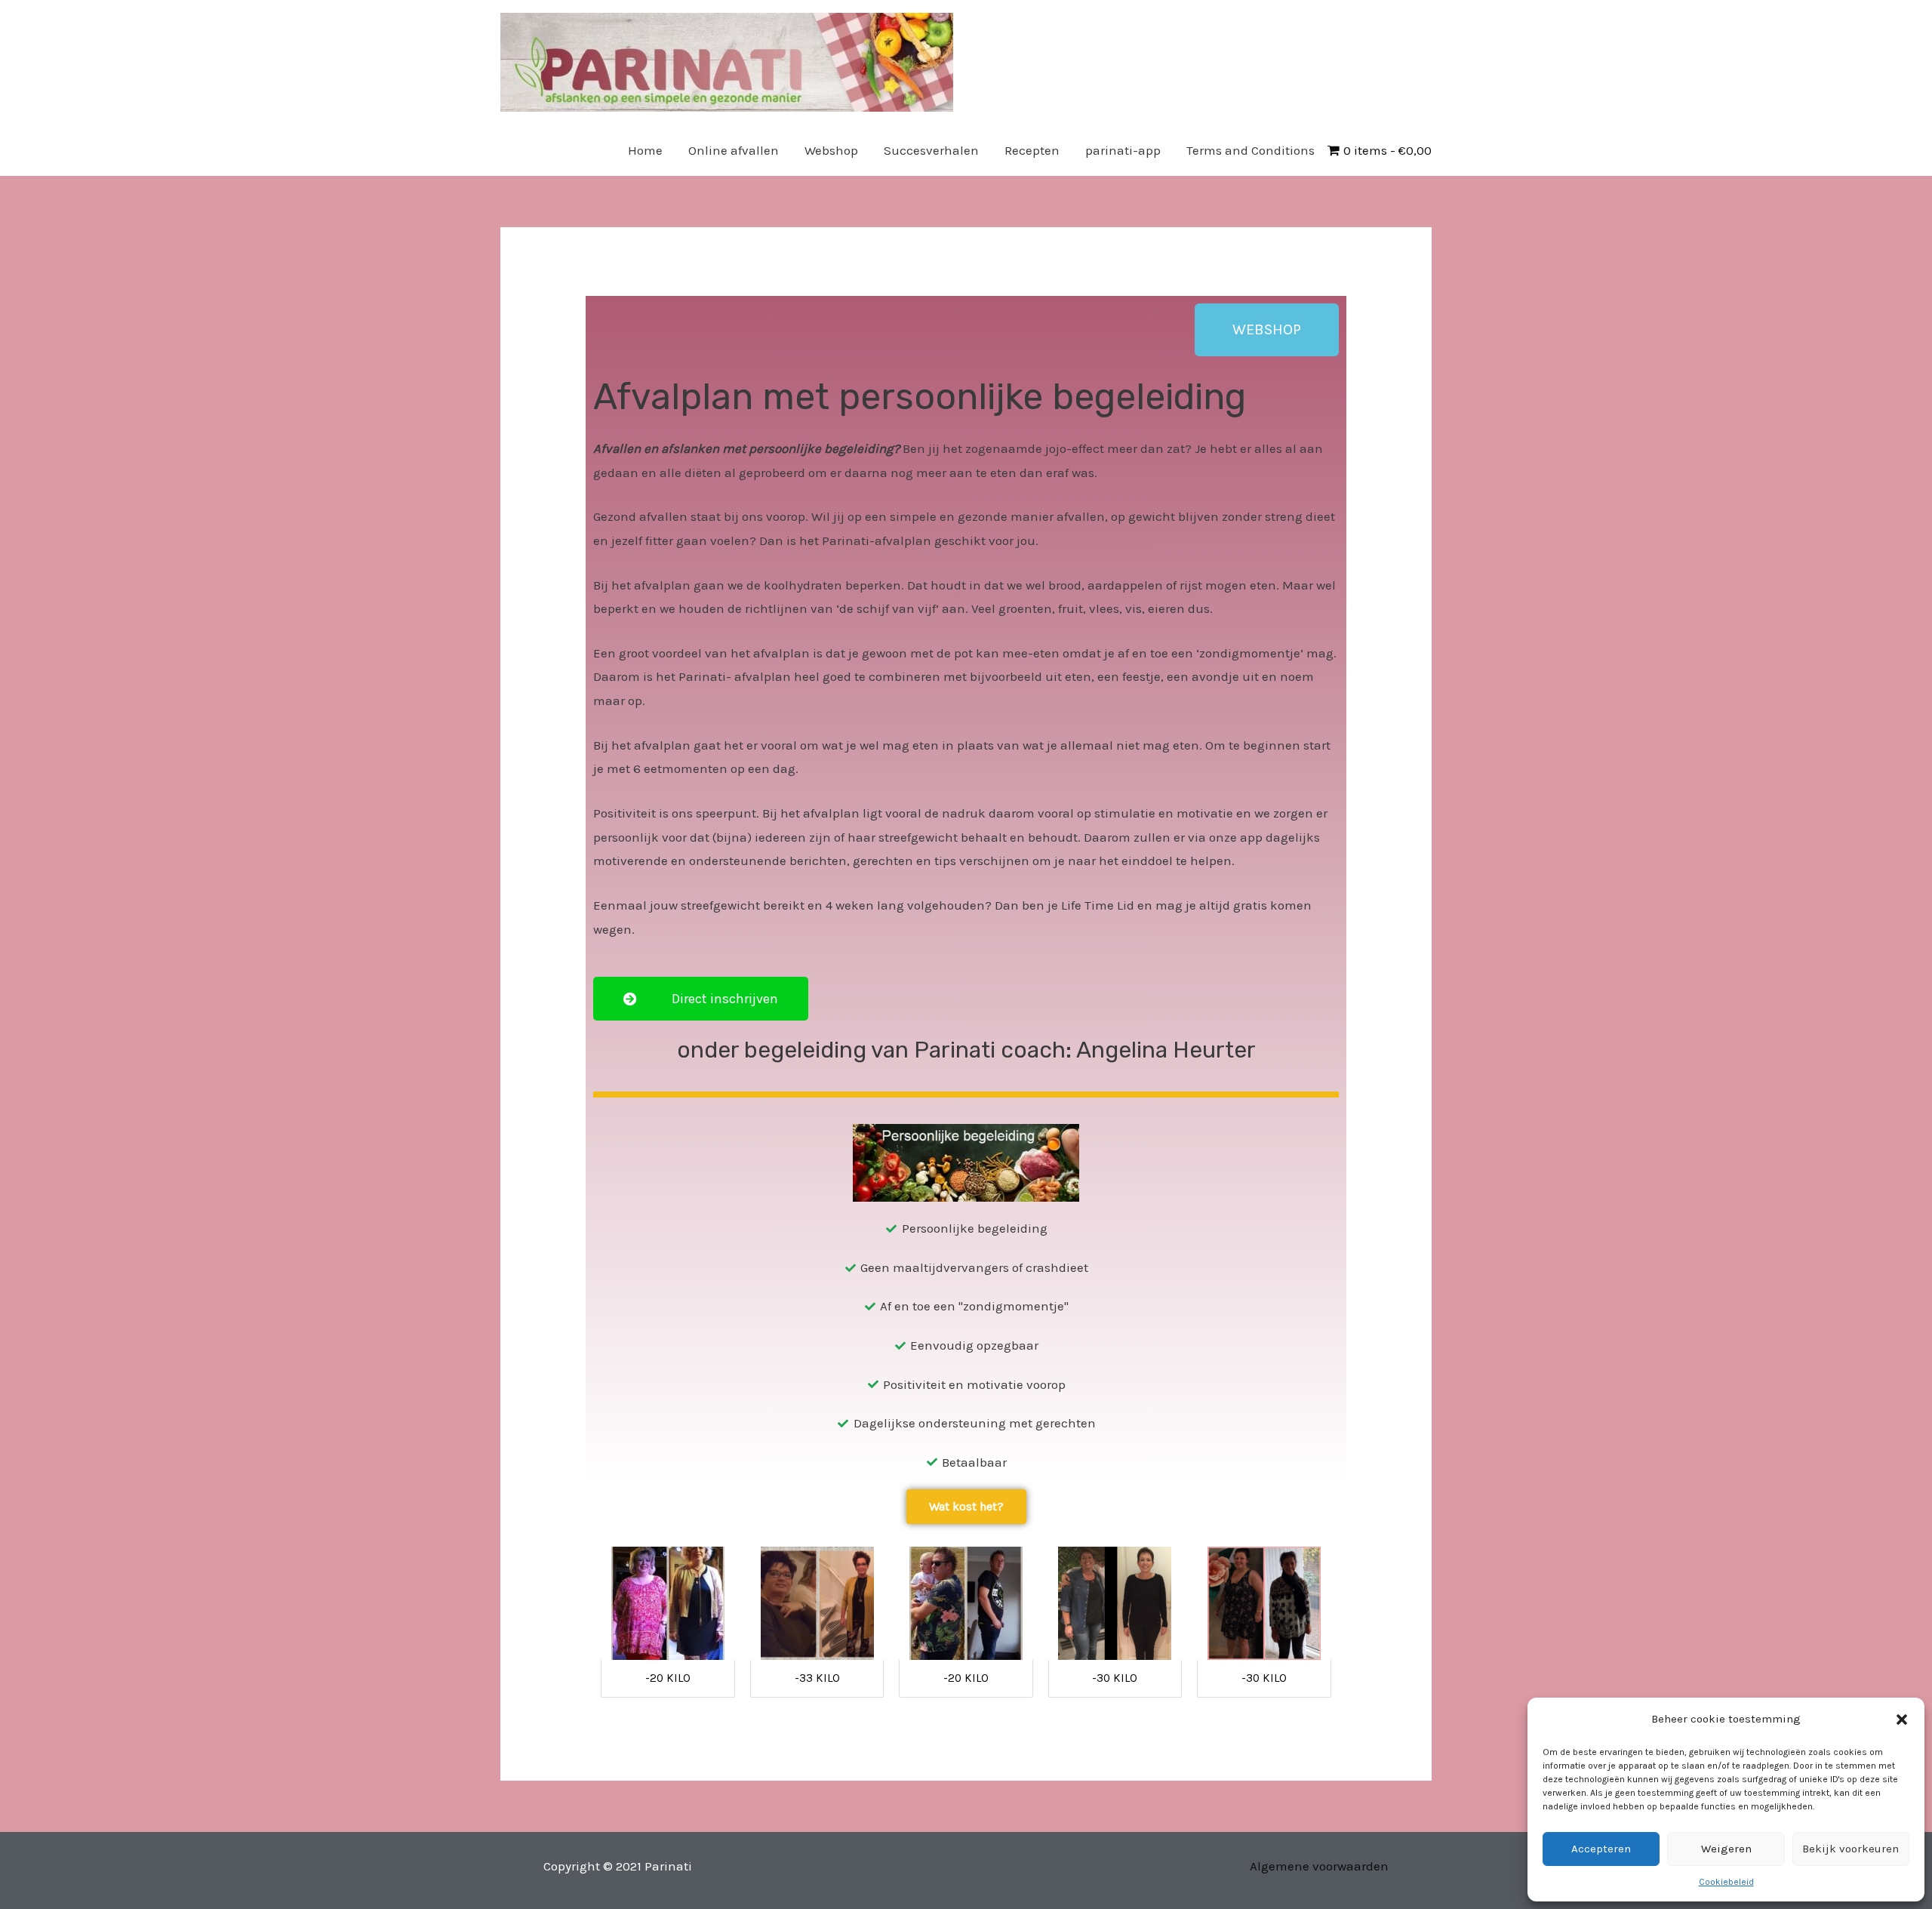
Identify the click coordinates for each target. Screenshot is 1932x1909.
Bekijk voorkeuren (1850, 1849)
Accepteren (1601, 1849)
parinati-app (1123, 150)
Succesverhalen (931, 150)
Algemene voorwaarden (1319, 1866)
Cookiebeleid (1726, 1882)
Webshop (831, 150)
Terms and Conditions (1251, 150)
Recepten (1032, 150)
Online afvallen (734, 150)
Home (645, 150)
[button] (1902, 1720)
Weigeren (1726, 1849)
